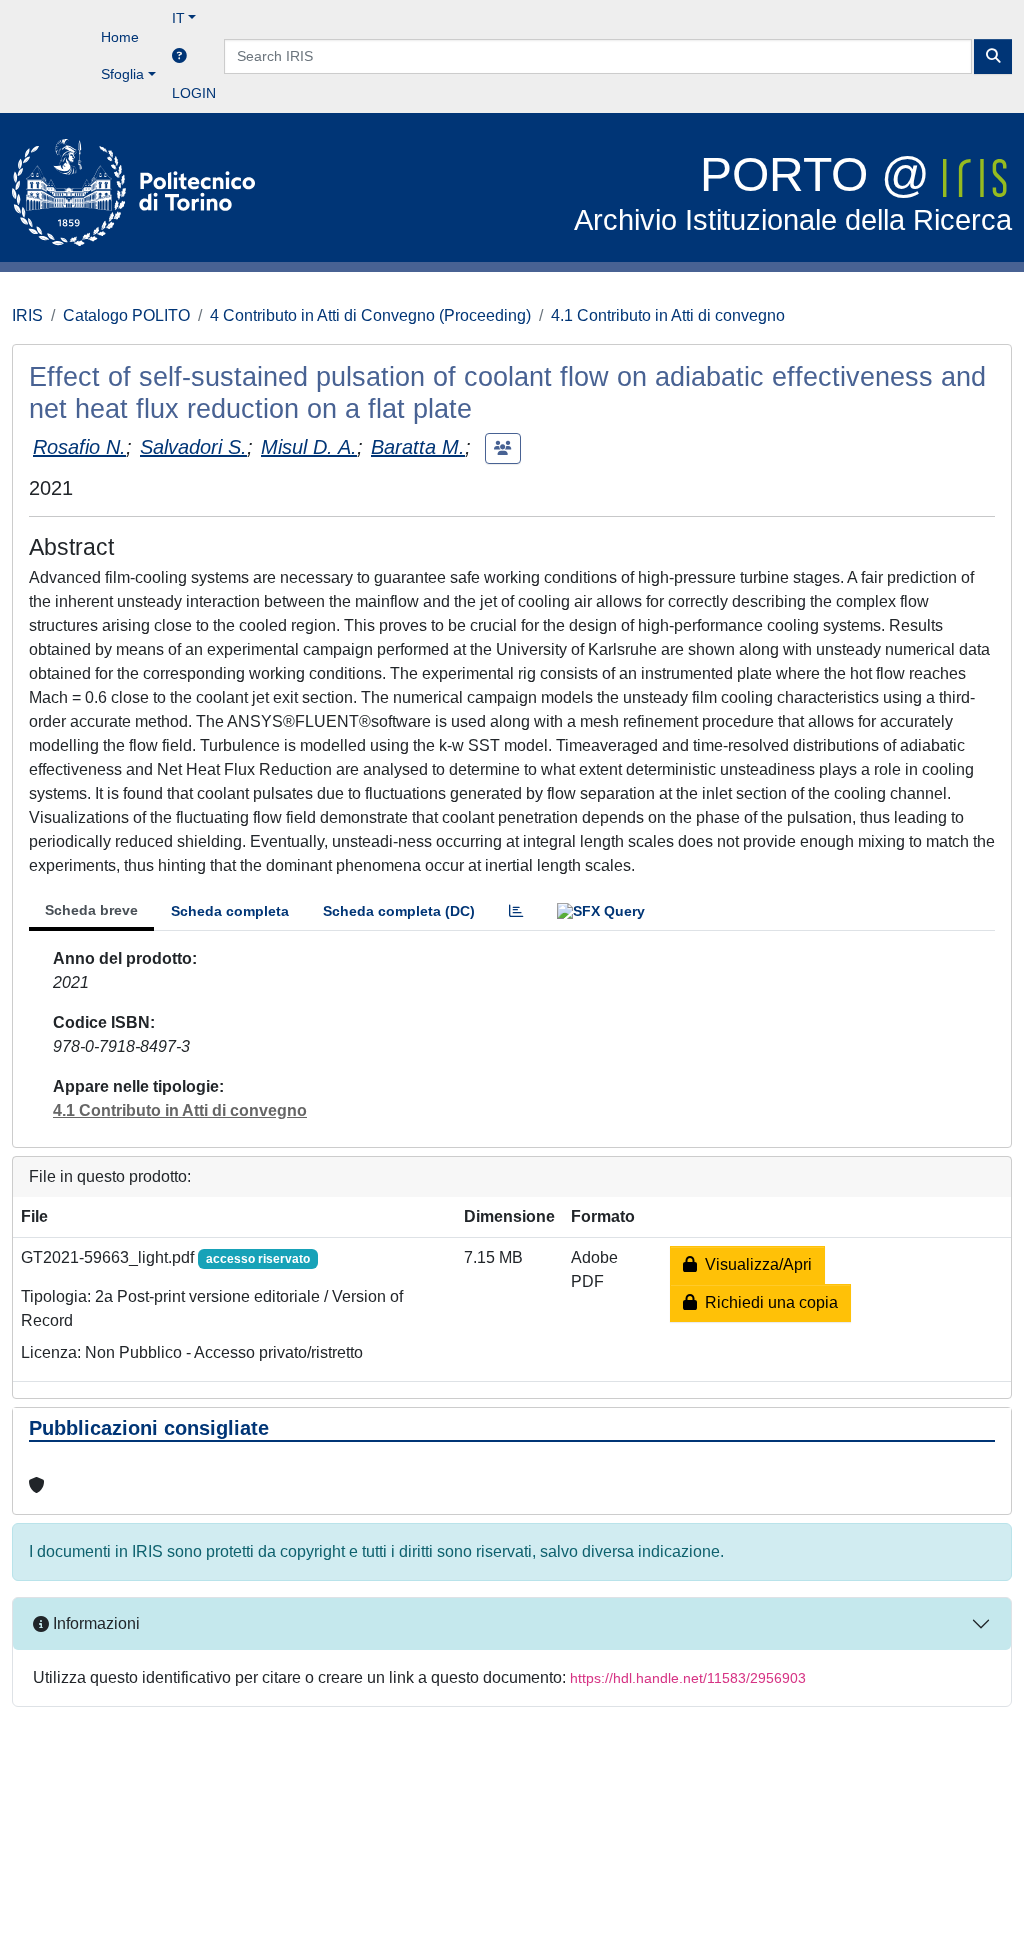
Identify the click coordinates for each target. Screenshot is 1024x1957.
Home (120, 37)
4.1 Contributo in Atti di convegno (668, 315)
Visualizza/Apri (754, 1264)
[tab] (516, 911)
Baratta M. (418, 447)
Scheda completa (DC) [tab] (399, 911)
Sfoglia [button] (122, 74)
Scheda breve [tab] (91, 910)
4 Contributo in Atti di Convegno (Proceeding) (370, 315)
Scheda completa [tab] (230, 911)
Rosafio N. (79, 447)
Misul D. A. (309, 447)
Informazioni (94, 1623)
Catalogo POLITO (126, 315)
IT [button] (178, 18)
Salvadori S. (193, 447)
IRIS (27, 315)
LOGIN (194, 93)
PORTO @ (793, 192)
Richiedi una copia (767, 1302)
